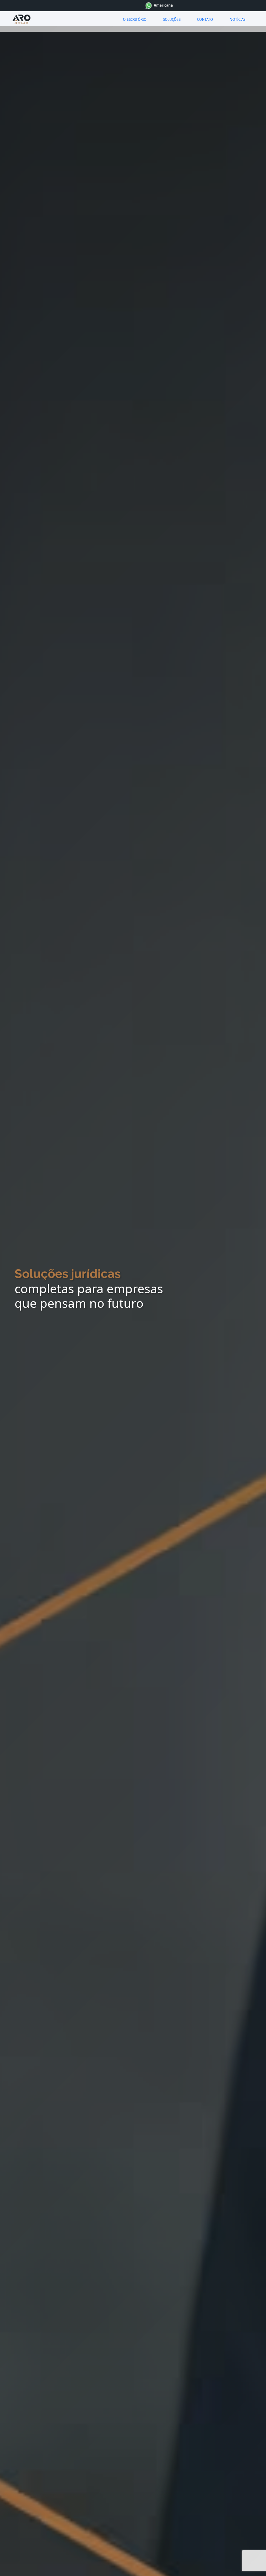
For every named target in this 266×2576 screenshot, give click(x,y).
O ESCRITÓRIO (135, 19)
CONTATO (205, 19)
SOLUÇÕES (172, 19)
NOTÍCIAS (237, 19)
